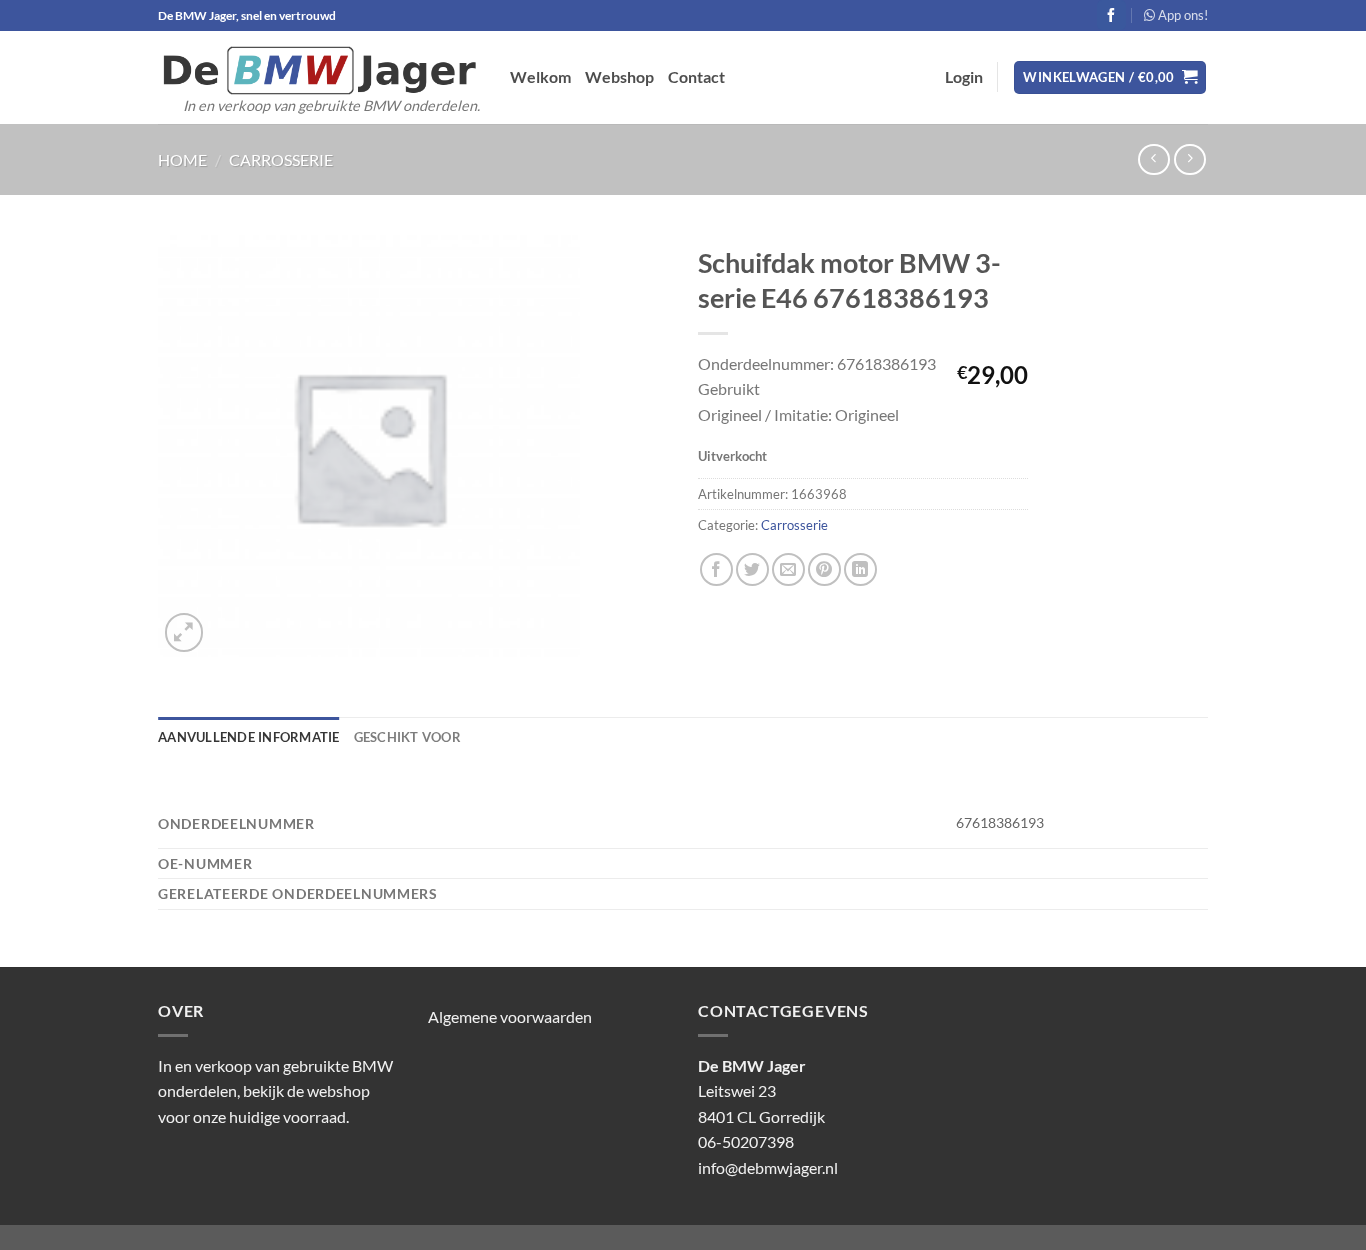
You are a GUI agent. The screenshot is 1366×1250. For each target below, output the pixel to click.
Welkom (540, 76)
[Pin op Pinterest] (824, 569)
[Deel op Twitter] (752, 569)
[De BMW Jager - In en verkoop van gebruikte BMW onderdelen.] (319, 70)
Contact (696, 76)
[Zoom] (184, 632)
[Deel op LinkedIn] (860, 569)
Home (182, 159)
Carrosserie (281, 159)
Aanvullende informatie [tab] (249, 737)
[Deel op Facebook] (716, 569)
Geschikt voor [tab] (407, 737)
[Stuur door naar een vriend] (788, 569)
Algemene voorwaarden (510, 1016)
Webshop (619, 76)
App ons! (1181, 15)
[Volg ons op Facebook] (1111, 15)
